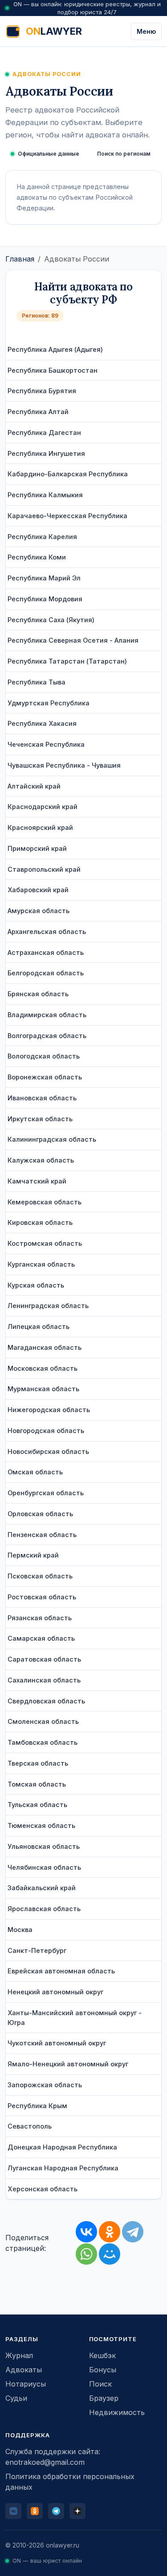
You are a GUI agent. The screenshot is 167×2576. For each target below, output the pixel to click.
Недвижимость (117, 2412)
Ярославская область (44, 1909)
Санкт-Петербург (37, 1950)
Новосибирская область (48, 1451)
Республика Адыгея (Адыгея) (55, 349)
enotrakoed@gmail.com (45, 2462)
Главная (20, 259)
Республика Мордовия (45, 599)
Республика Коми (37, 557)
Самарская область (41, 1638)
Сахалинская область (44, 1680)
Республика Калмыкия (45, 495)
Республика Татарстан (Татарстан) (67, 661)
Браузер (104, 2398)
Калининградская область (52, 1139)
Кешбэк (102, 2355)
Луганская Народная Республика (63, 2168)
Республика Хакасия (42, 723)
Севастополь (30, 2126)
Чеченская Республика (46, 744)
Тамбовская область (43, 1742)
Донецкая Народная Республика (62, 2147)
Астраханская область (46, 952)
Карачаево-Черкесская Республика (67, 516)
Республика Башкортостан (53, 370)
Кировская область (40, 1222)
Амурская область (39, 911)
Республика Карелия (42, 537)
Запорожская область (45, 2085)
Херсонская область (43, 2189)
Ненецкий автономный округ (55, 1992)
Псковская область (40, 1576)
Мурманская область (43, 1389)
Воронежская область (45, 1077)
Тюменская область (41, 1825)
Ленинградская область (48, 1306)
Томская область (37, 1784)
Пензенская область (42, 1535)
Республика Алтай (38, 412)
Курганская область (41, 1264)
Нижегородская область (49, 1410)
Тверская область (38, 1763)
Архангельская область (47, 932)
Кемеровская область (45, 1202)
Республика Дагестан (44, 433)
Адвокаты (24, 2370)
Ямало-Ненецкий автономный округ (68, 2064)
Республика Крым (37, 2106)
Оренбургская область (46, 1493)
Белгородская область (46, 973)
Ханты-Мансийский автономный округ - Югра (75, 2018)
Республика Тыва (37, 682)
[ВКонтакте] (86, 2232)
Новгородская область (46, 1431)
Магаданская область (45, 1347)
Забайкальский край (42, 1888)
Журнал (19, 2355)
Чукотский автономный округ (57, 2043)
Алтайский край (34, 786)
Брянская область (38, 994)
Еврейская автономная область (61, 1971)
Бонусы (103, 2370)
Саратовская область (44, 1659)
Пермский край (33, 1555)
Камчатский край (37, 1181)
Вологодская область (44, 1056)
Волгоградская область (47, 1036)
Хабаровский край (38, 890)
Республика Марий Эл (44, 578)
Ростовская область (42, 1597)
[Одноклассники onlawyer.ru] (35, 2511)
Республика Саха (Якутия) (51, 620)
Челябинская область (44, 1867)
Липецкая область (39, 1326)
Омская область (35, 1472)
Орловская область (40, 1514)
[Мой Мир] (110, 2254)
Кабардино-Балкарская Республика (68, 474)
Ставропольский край (44, 869)
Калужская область (41, 1160)
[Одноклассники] (110, 2232)
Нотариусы (26, 2384)
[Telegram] (133, 2232)
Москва (20, 1930)
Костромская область (45, 1243)
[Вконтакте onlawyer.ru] (13, 2511)
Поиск (100, 2384)
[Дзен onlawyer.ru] (77, 2511)
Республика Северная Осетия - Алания (73, 640)
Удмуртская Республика (49, 703)
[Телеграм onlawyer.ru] (56, 2511)
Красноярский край (40, 827)
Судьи (16, 2398)
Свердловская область (46, 1701)
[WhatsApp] (86, 2254)
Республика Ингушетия (46, 453)
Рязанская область (40, 1618)
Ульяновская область (44, 1846)
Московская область (43, 1368)
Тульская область (37, 1805)
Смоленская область (43, 1721)
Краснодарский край (43, 807)
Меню (146, 31)
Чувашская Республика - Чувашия (64, 765)
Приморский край (37, 848)
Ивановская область (42, 1098)
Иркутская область (40, 1119)
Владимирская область (47, 1015)
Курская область (36, 1285)
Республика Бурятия (42, 391)
